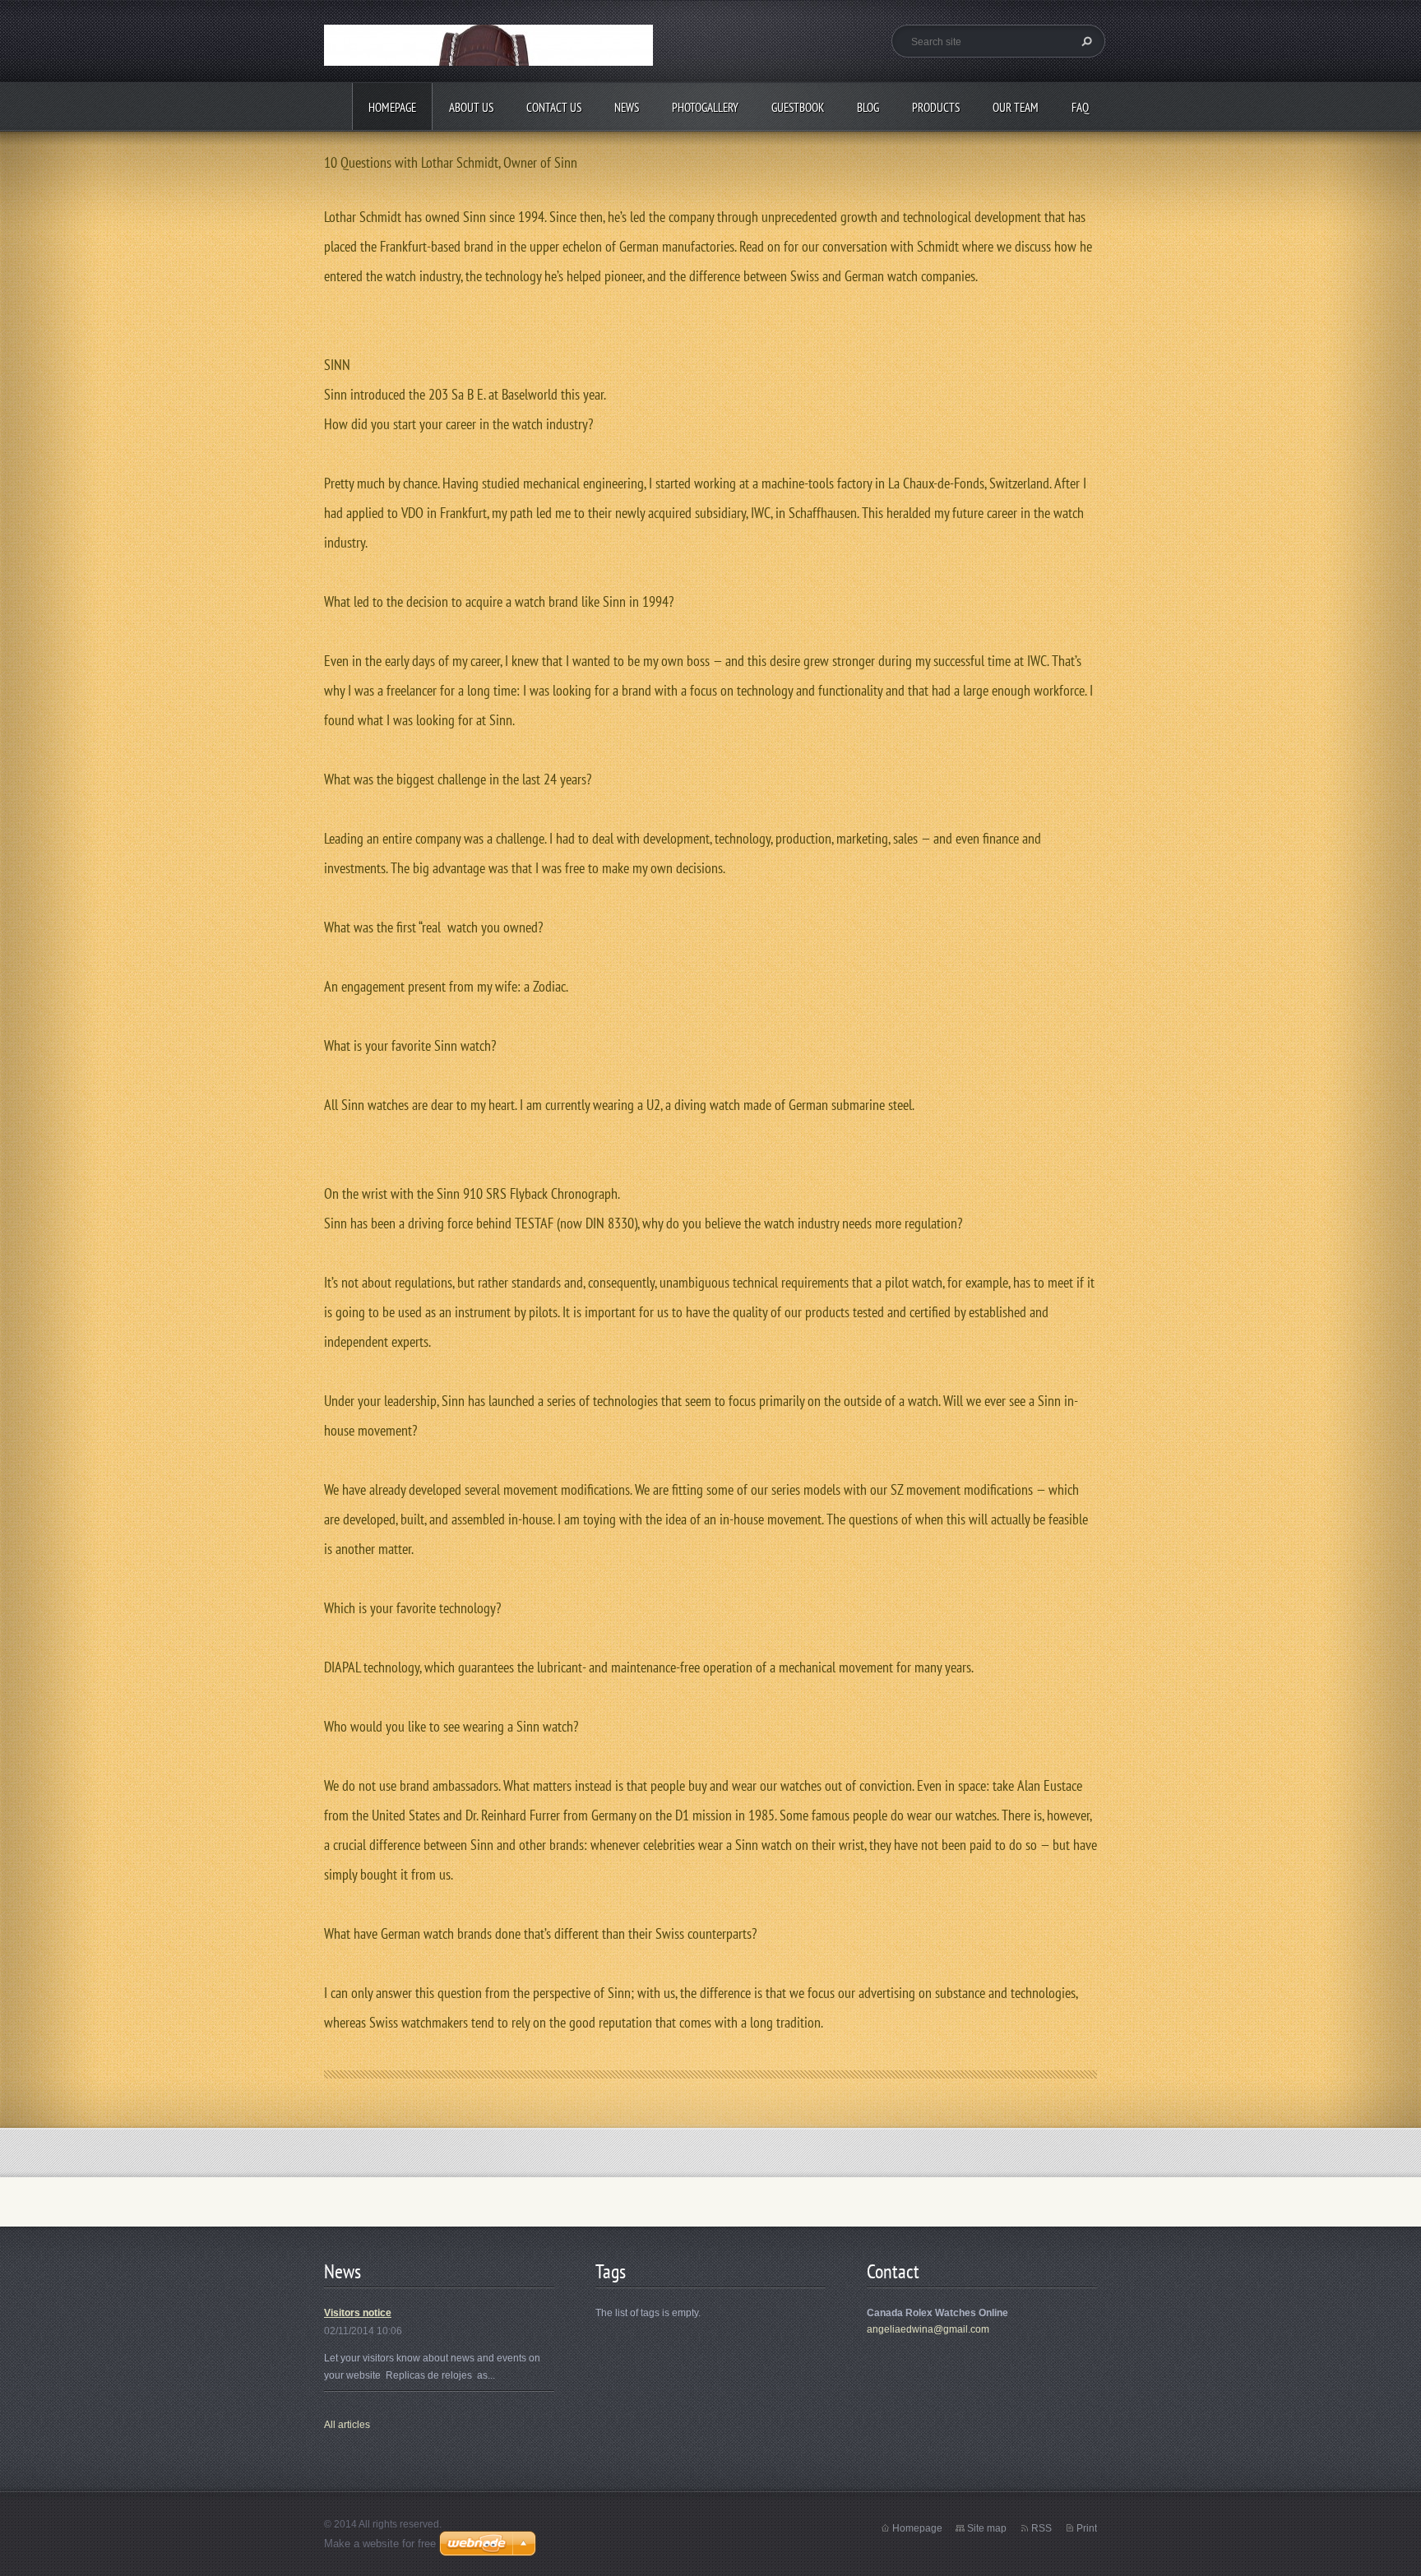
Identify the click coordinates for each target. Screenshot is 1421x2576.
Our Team (1016, 107)
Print (1087, 2528)
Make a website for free (380, 2544)
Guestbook (798, 107)
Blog (868, 107)
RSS (1041, 2528)
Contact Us (554, 107)
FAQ (1080, 107)
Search (1085, 41)
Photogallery (705, 107)
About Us (471, 107)
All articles (347, 2425)
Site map (987, 2528)
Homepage (392, 107)
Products (936, 107)
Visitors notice (358, 2313)
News (627, 107)
